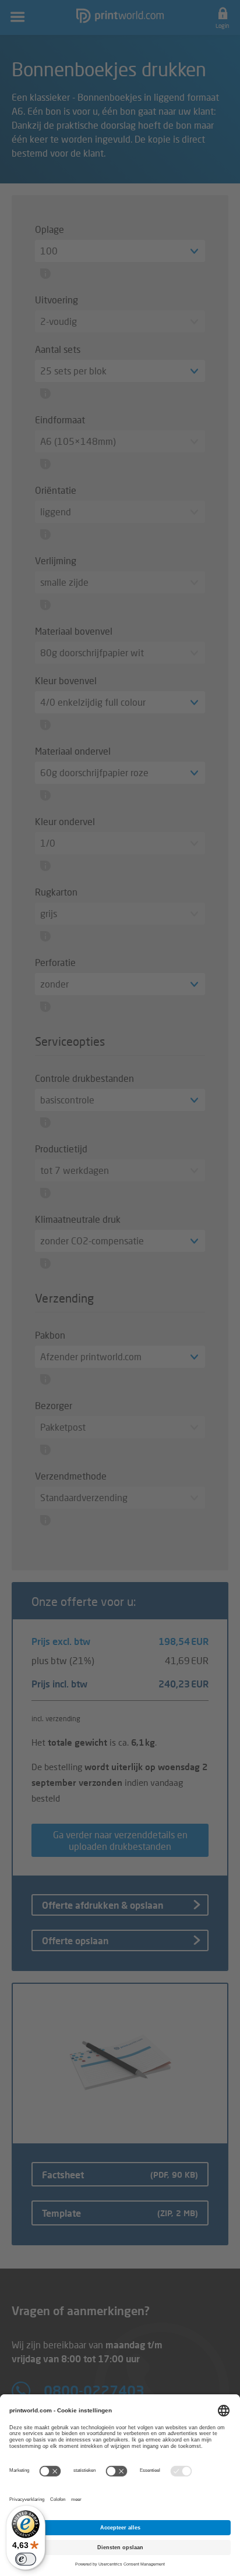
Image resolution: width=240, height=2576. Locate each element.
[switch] (26, 2559)
